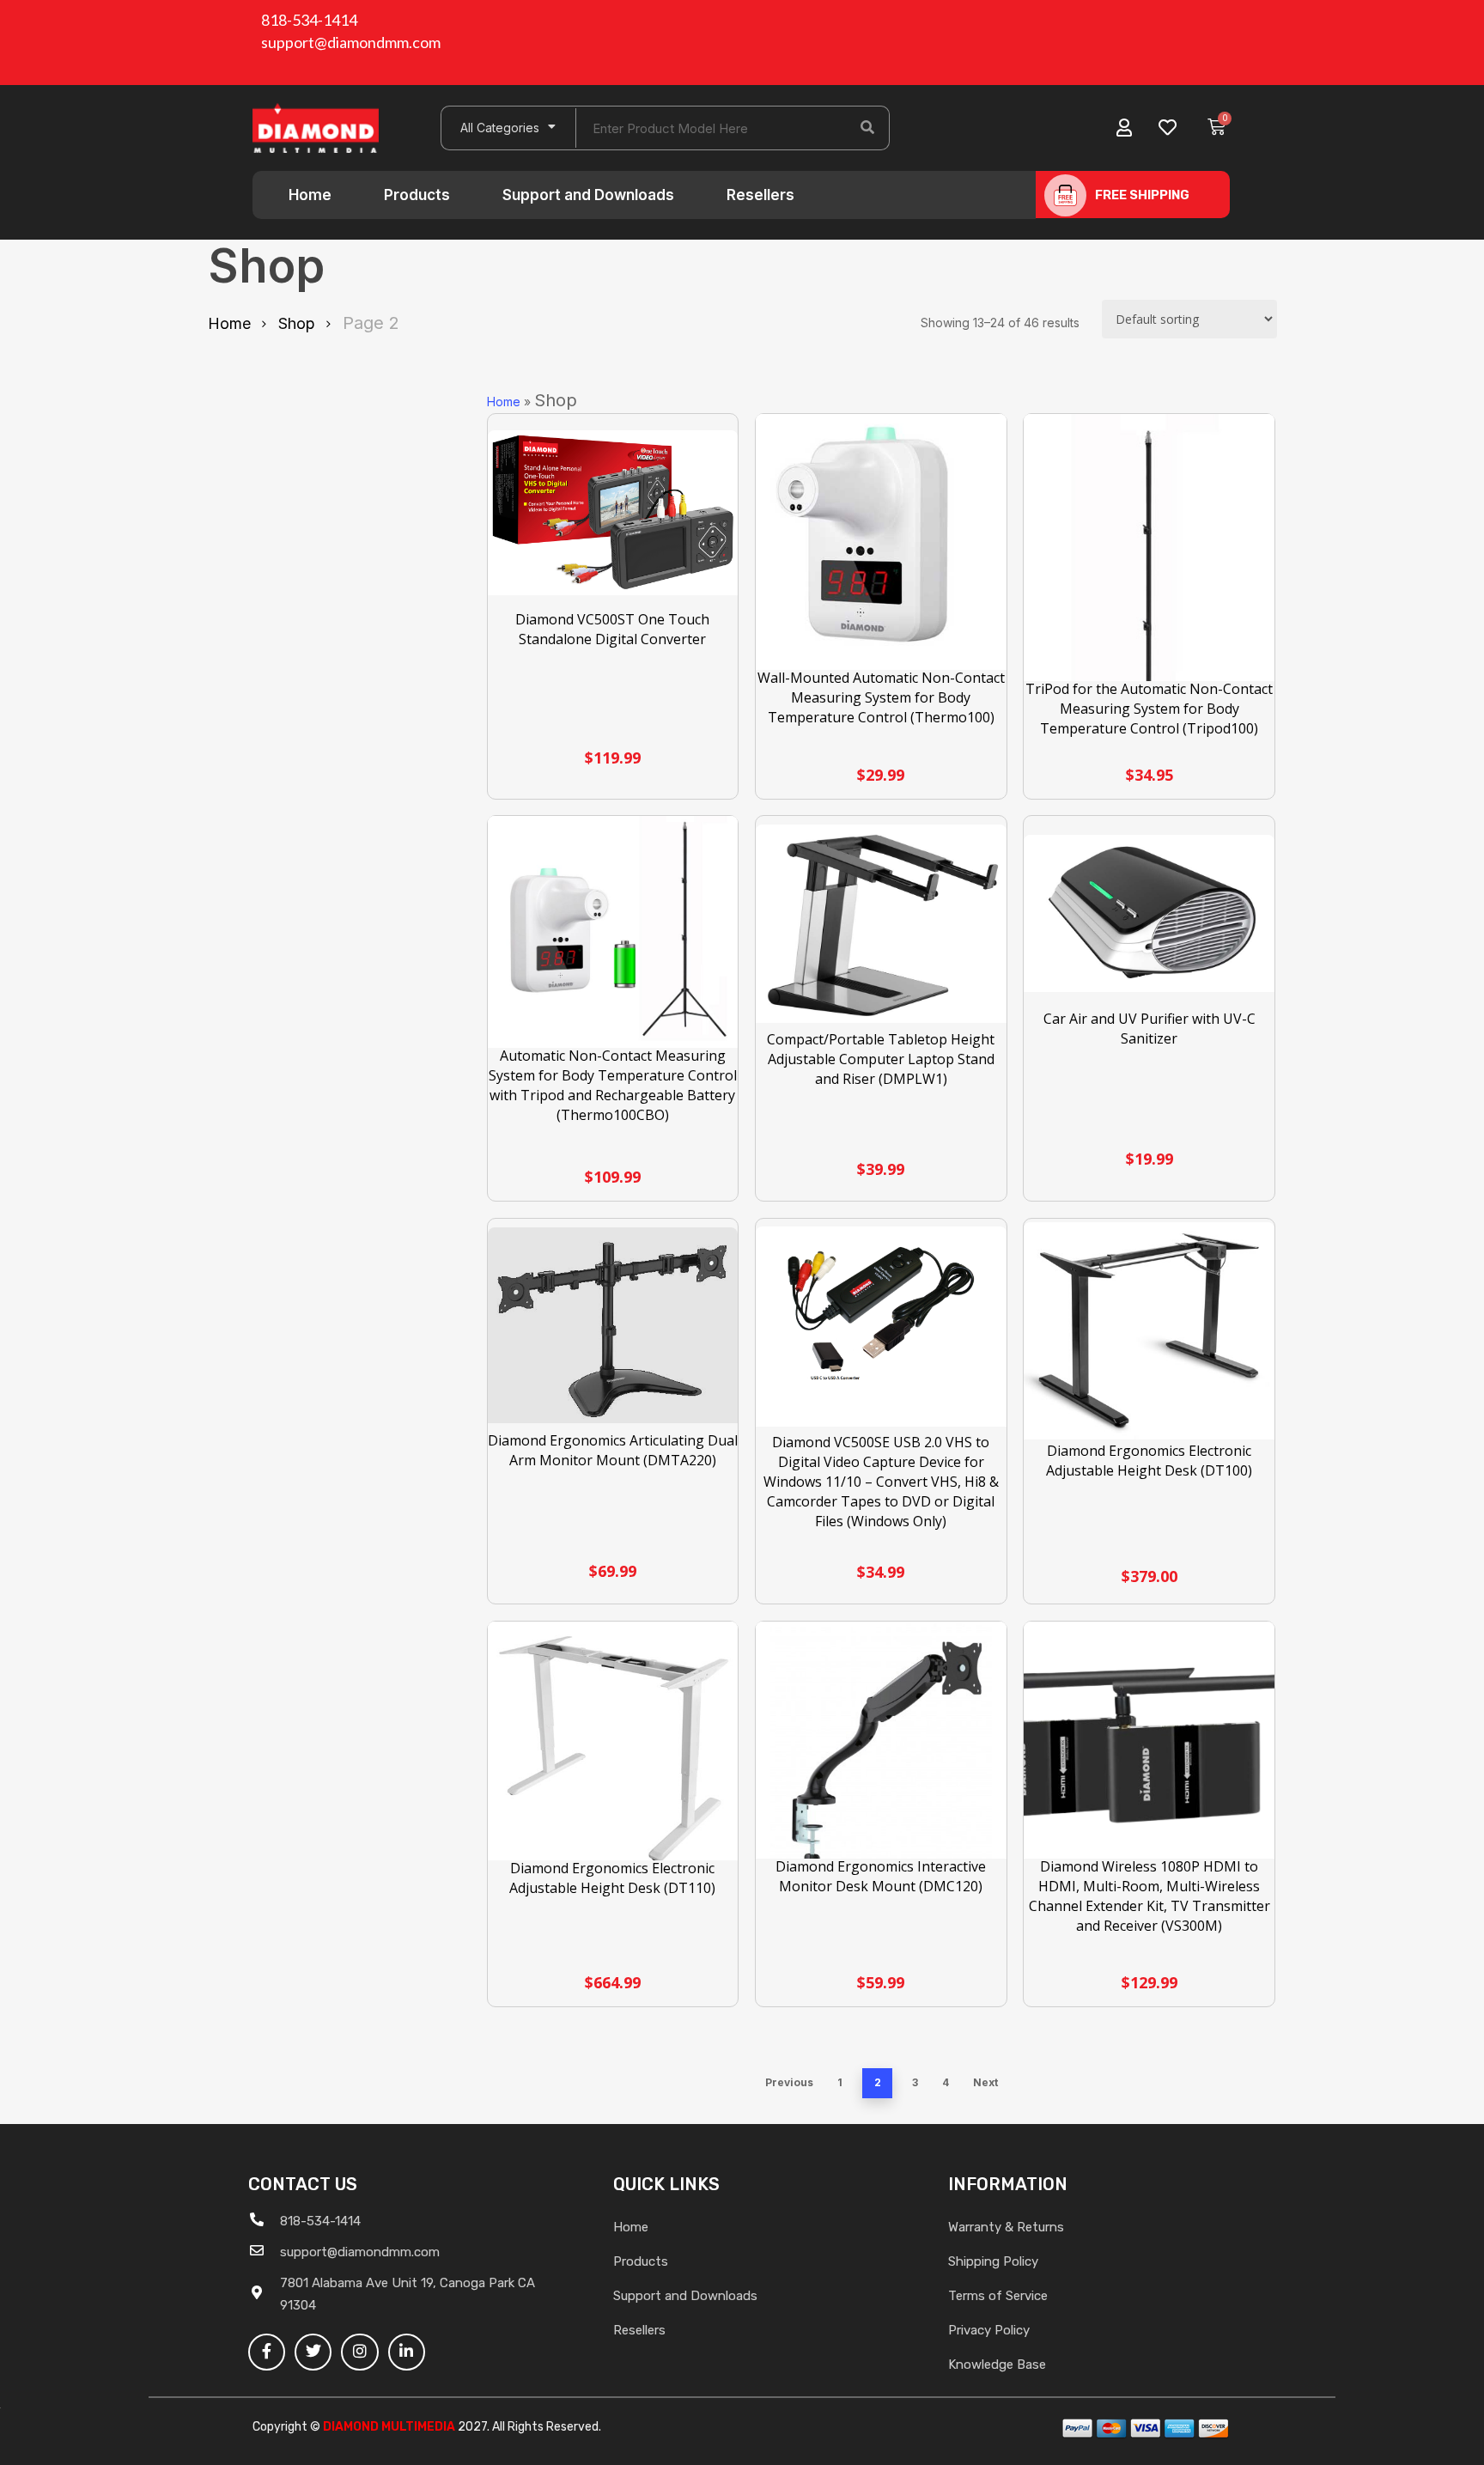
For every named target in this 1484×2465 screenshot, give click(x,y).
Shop (297, 323)
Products (417, 195)
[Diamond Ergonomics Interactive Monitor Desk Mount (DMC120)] (881, 1747)
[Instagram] (359, 2352)
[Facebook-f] (267, 2352)
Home (310, 195)
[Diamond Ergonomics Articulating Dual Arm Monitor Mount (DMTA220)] (613, 1325)
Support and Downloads (588, 195)
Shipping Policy (993, 2261)
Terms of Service (998, 2296)
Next (985, 2082)
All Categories (500, 128)
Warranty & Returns (1006, 2227)
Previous (789, 2082)
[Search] (867, 128)
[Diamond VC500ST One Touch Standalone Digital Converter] (613, 513)
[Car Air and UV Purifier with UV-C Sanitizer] (1149, 914)
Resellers (760, 195)
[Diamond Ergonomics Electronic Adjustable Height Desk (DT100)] (1149, 1331)
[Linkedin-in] (407, 2352)
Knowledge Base (997, 2365)
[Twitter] (313, 2352)
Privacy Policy (989, 2330)
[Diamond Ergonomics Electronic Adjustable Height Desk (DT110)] (613, 1750)
